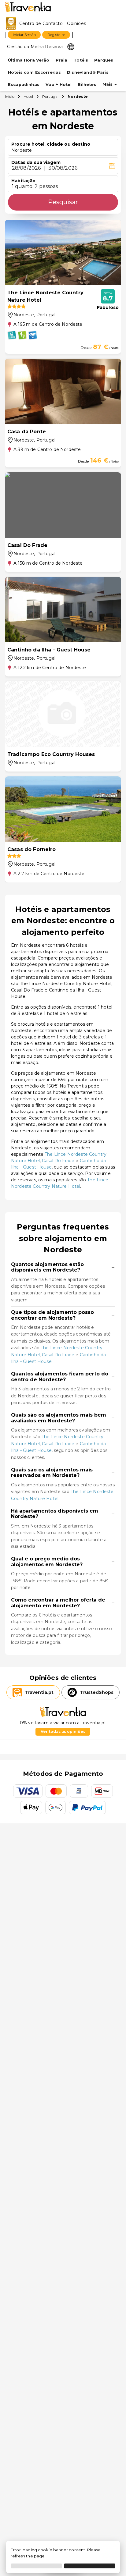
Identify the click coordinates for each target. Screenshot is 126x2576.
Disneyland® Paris (88, 72)
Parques (104, 60)
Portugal (50, 96)
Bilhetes (87, 85)
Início (10, 96)
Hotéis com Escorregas (34, 72)
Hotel (28, 96)
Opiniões (76, 23)
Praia (62, 60)
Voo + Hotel (59, 85)
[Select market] (71, 46)
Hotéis (81, 60)
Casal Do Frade (58, 1161)
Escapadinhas (24, 85)
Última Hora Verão (29, 60)
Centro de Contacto (41, 23)
